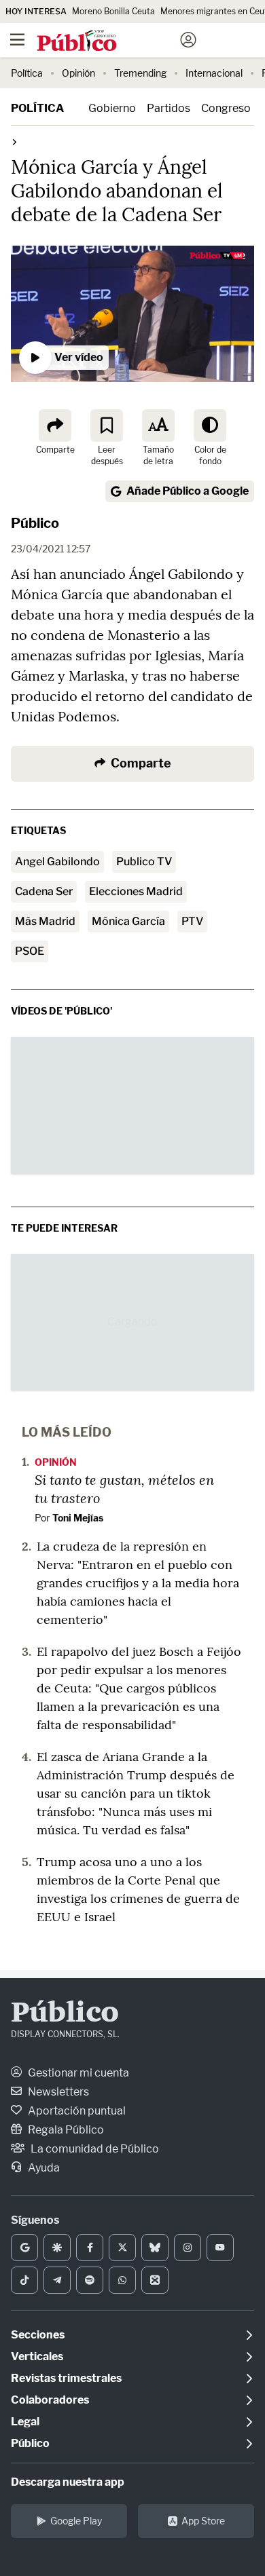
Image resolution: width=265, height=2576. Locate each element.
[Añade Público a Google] (24, 2248)
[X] (122, 2248)
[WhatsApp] (122, 2280)
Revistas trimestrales (66, 2378)
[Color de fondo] (210, 425)
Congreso (226, 108)
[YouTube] (220, 2248)
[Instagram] (188, 2248)
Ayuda (43, 2168)
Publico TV (144, 861)
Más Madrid (45, 921)
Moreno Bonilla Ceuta (113, 11)
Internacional (214, 73)
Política (27, 73)
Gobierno (112, 108)
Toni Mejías (78, 1518)
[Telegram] (57, 2280)
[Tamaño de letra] (158, 425)
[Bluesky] (155, 2248)
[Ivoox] (155, 2280)
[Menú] (17, 40)
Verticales (37, 2356)
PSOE (30, 951)
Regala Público (65, 2130)
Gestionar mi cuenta (77, 2073)
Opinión (78, 73)
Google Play (76, 2521)
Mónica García (128, 921)
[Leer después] (107, 425)
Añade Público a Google (188, 491)
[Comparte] (55, 425)
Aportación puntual (76, 2111)
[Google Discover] (57, 2248)
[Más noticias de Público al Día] (14, 141)
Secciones (38, 2335)
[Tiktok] (24, 2280)
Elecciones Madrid (136, 891)
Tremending (140, 73)
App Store (203, 2521)
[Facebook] (90, 2248)
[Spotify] (90, 2280)
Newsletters (57, 2092)
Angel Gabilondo (57, 861)
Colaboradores (50, 2400)
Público (35, 523)
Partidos (169, 108)
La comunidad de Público (94, 2149)
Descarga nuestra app (68, 2482)
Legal (25, 2422)
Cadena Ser (44, 891)
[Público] (108, 41)
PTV (192, 921)
